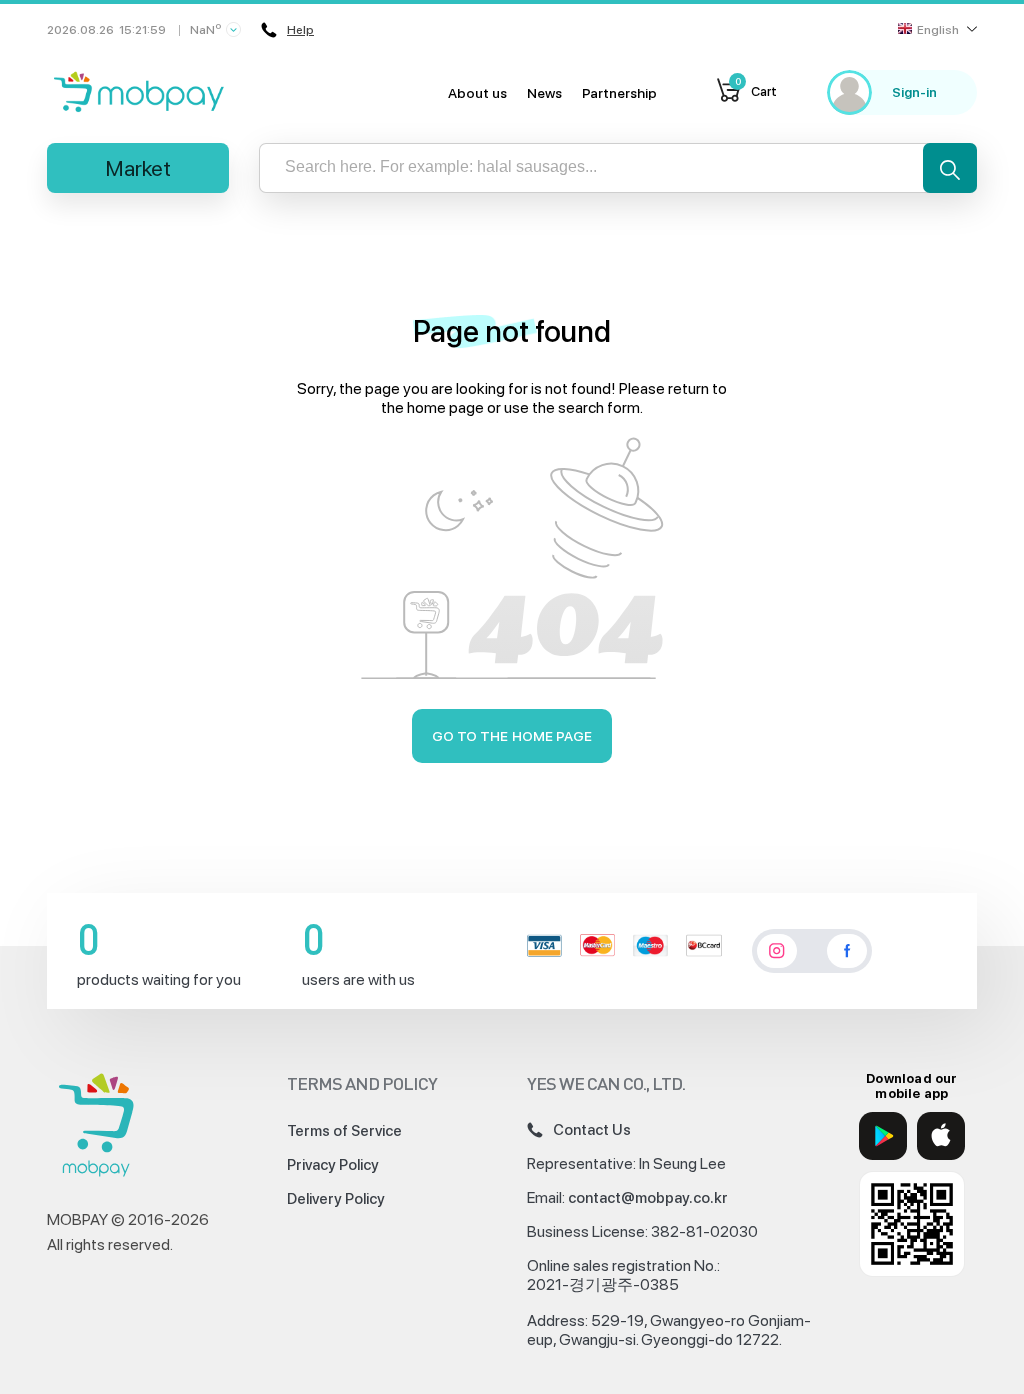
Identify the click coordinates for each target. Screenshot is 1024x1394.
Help (300, 30)
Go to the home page (512, 736)
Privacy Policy (333, 1165)
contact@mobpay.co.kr (648, 1198)
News (544, 93)
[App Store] (941, 1136)
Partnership (619, 93)
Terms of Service (344, 1131)
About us (477, 93)
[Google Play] (883, 1136)
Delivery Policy (336, 1199)
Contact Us (592, 1130)
